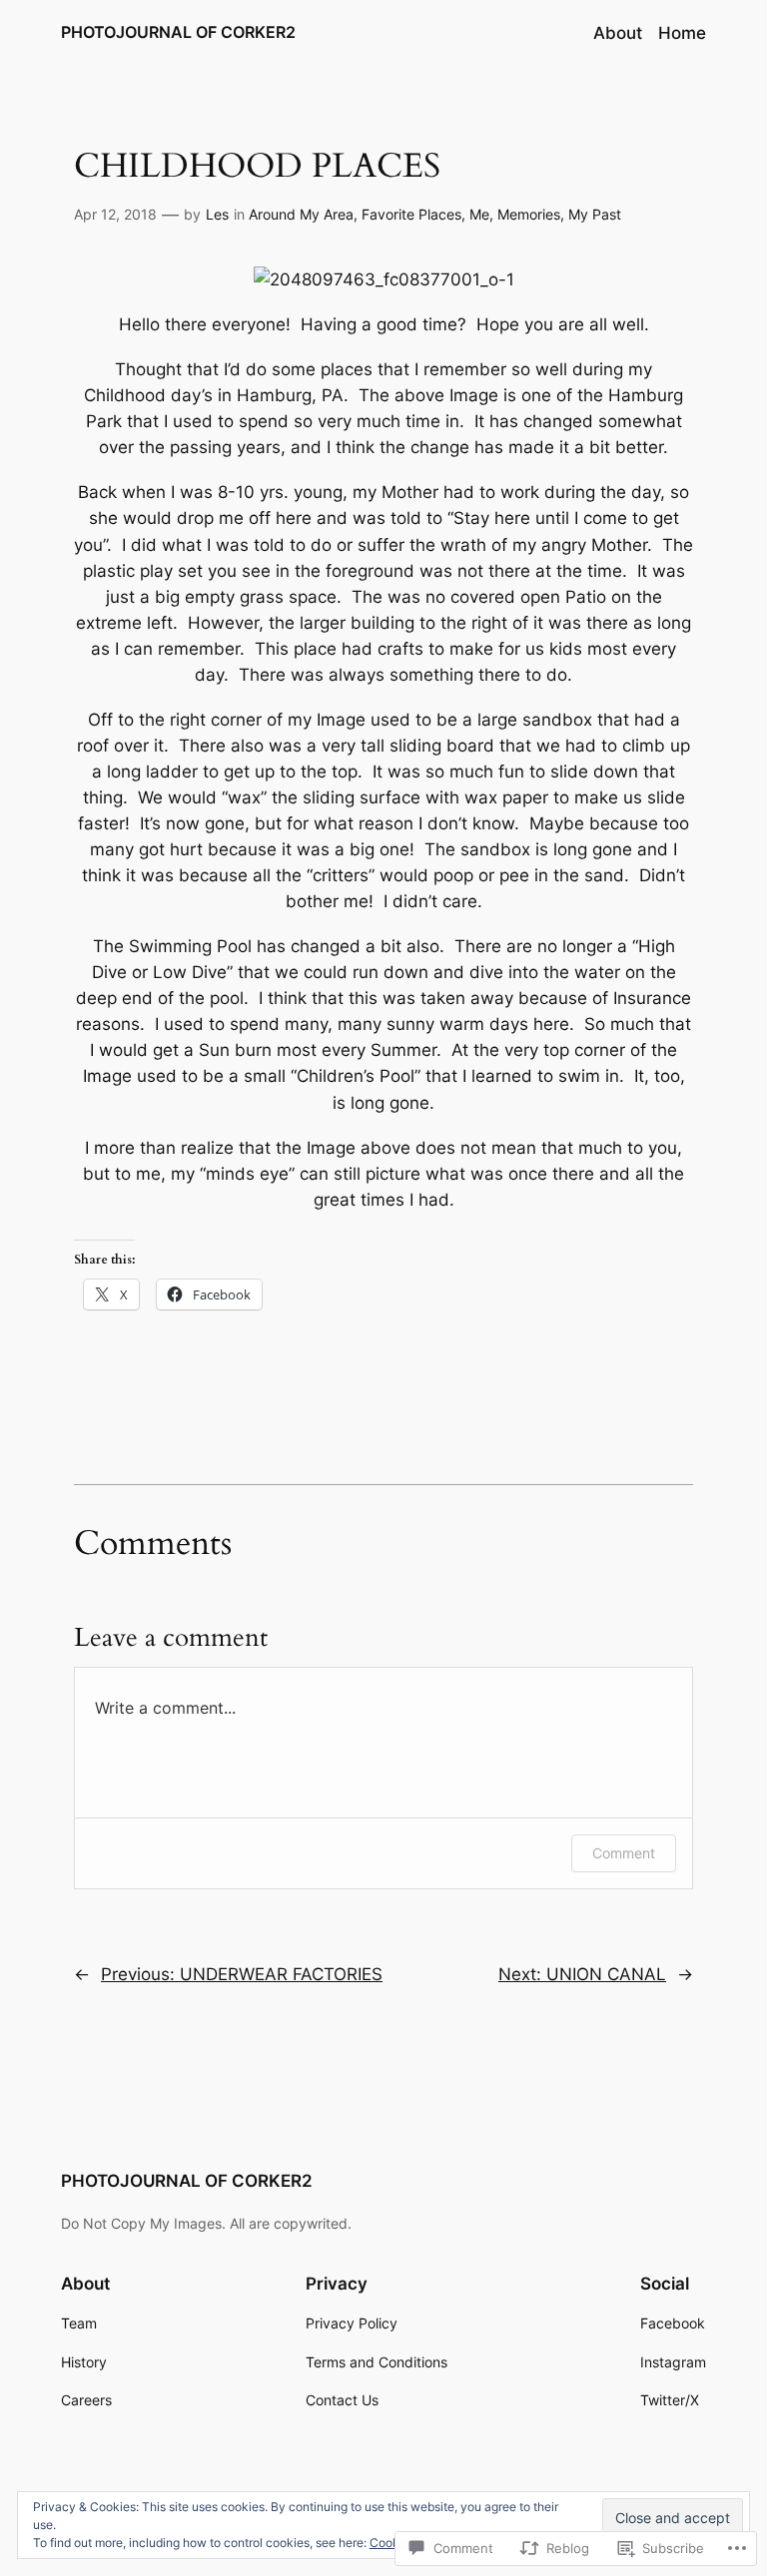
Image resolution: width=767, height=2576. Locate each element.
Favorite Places (411, 214)
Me (479, 214)
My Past (595, 214)
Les (217, 214)
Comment (624, 1853)
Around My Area (301, 214)
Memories (529, 214)
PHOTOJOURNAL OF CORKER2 (178, 32)
